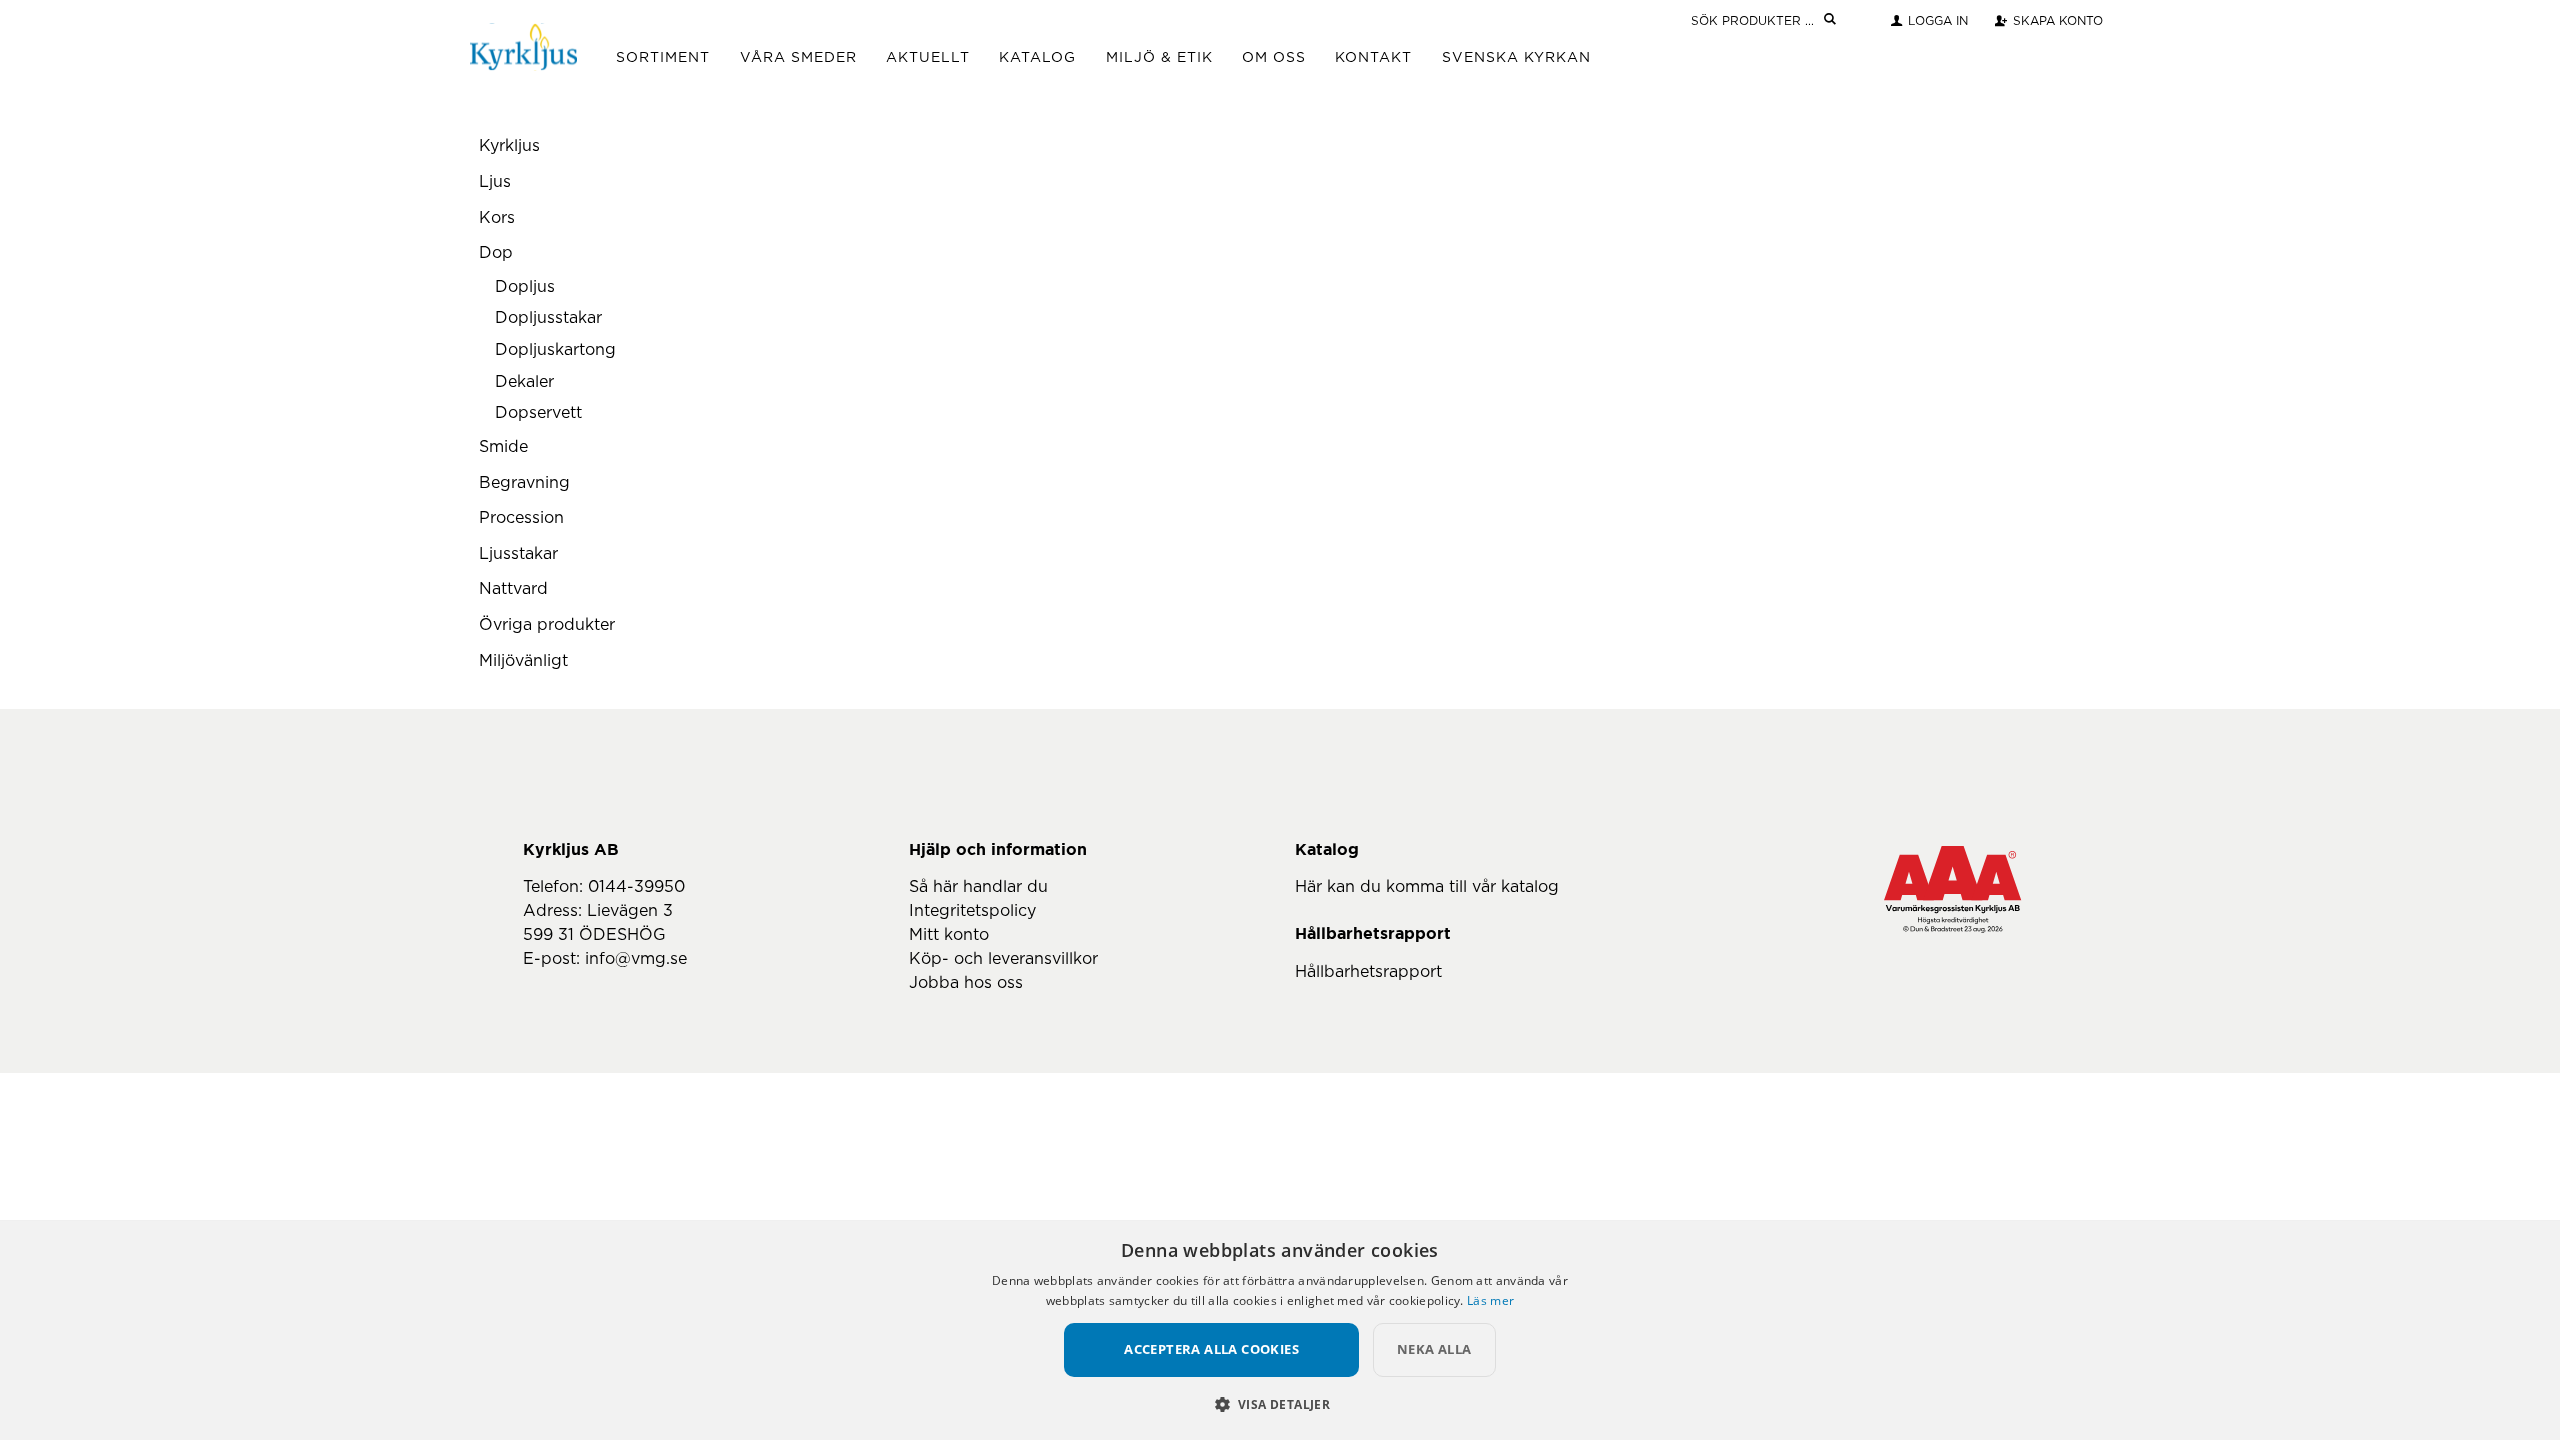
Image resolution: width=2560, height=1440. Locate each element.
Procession (521, 518)
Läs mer (1490, 1300)
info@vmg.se (636, 959)
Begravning (524, 483)
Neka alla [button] (1434, 1349)
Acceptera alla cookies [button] (1211, 1349)
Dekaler (524, 382)
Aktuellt (928, 58)
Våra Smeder (798, 58)
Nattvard (513, 589)
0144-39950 (636, 887)
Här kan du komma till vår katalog (1427, 887)
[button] (1280, 1404)
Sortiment (663, 58)
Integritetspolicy (972, 911)
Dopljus (525, 287)
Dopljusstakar (548, 318)
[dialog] (1280, 1330)
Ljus (495, 182)
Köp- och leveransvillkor (1003, 959)
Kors (497, 218)
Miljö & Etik (1159, 58)
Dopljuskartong (555, 350)
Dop (496, 253)
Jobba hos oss (966, 983)
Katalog (1037, 58)
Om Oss (1274, 58)
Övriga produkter (547, 625)
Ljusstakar (518, 554)
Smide (503, 447)
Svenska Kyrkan (1516, 58)
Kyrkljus (509, 146)
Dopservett (538, 413)
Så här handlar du (978, 887)
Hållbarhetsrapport (1368, 972)
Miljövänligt (523, 661)
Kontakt (1373, 58)
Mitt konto (949, 935)
